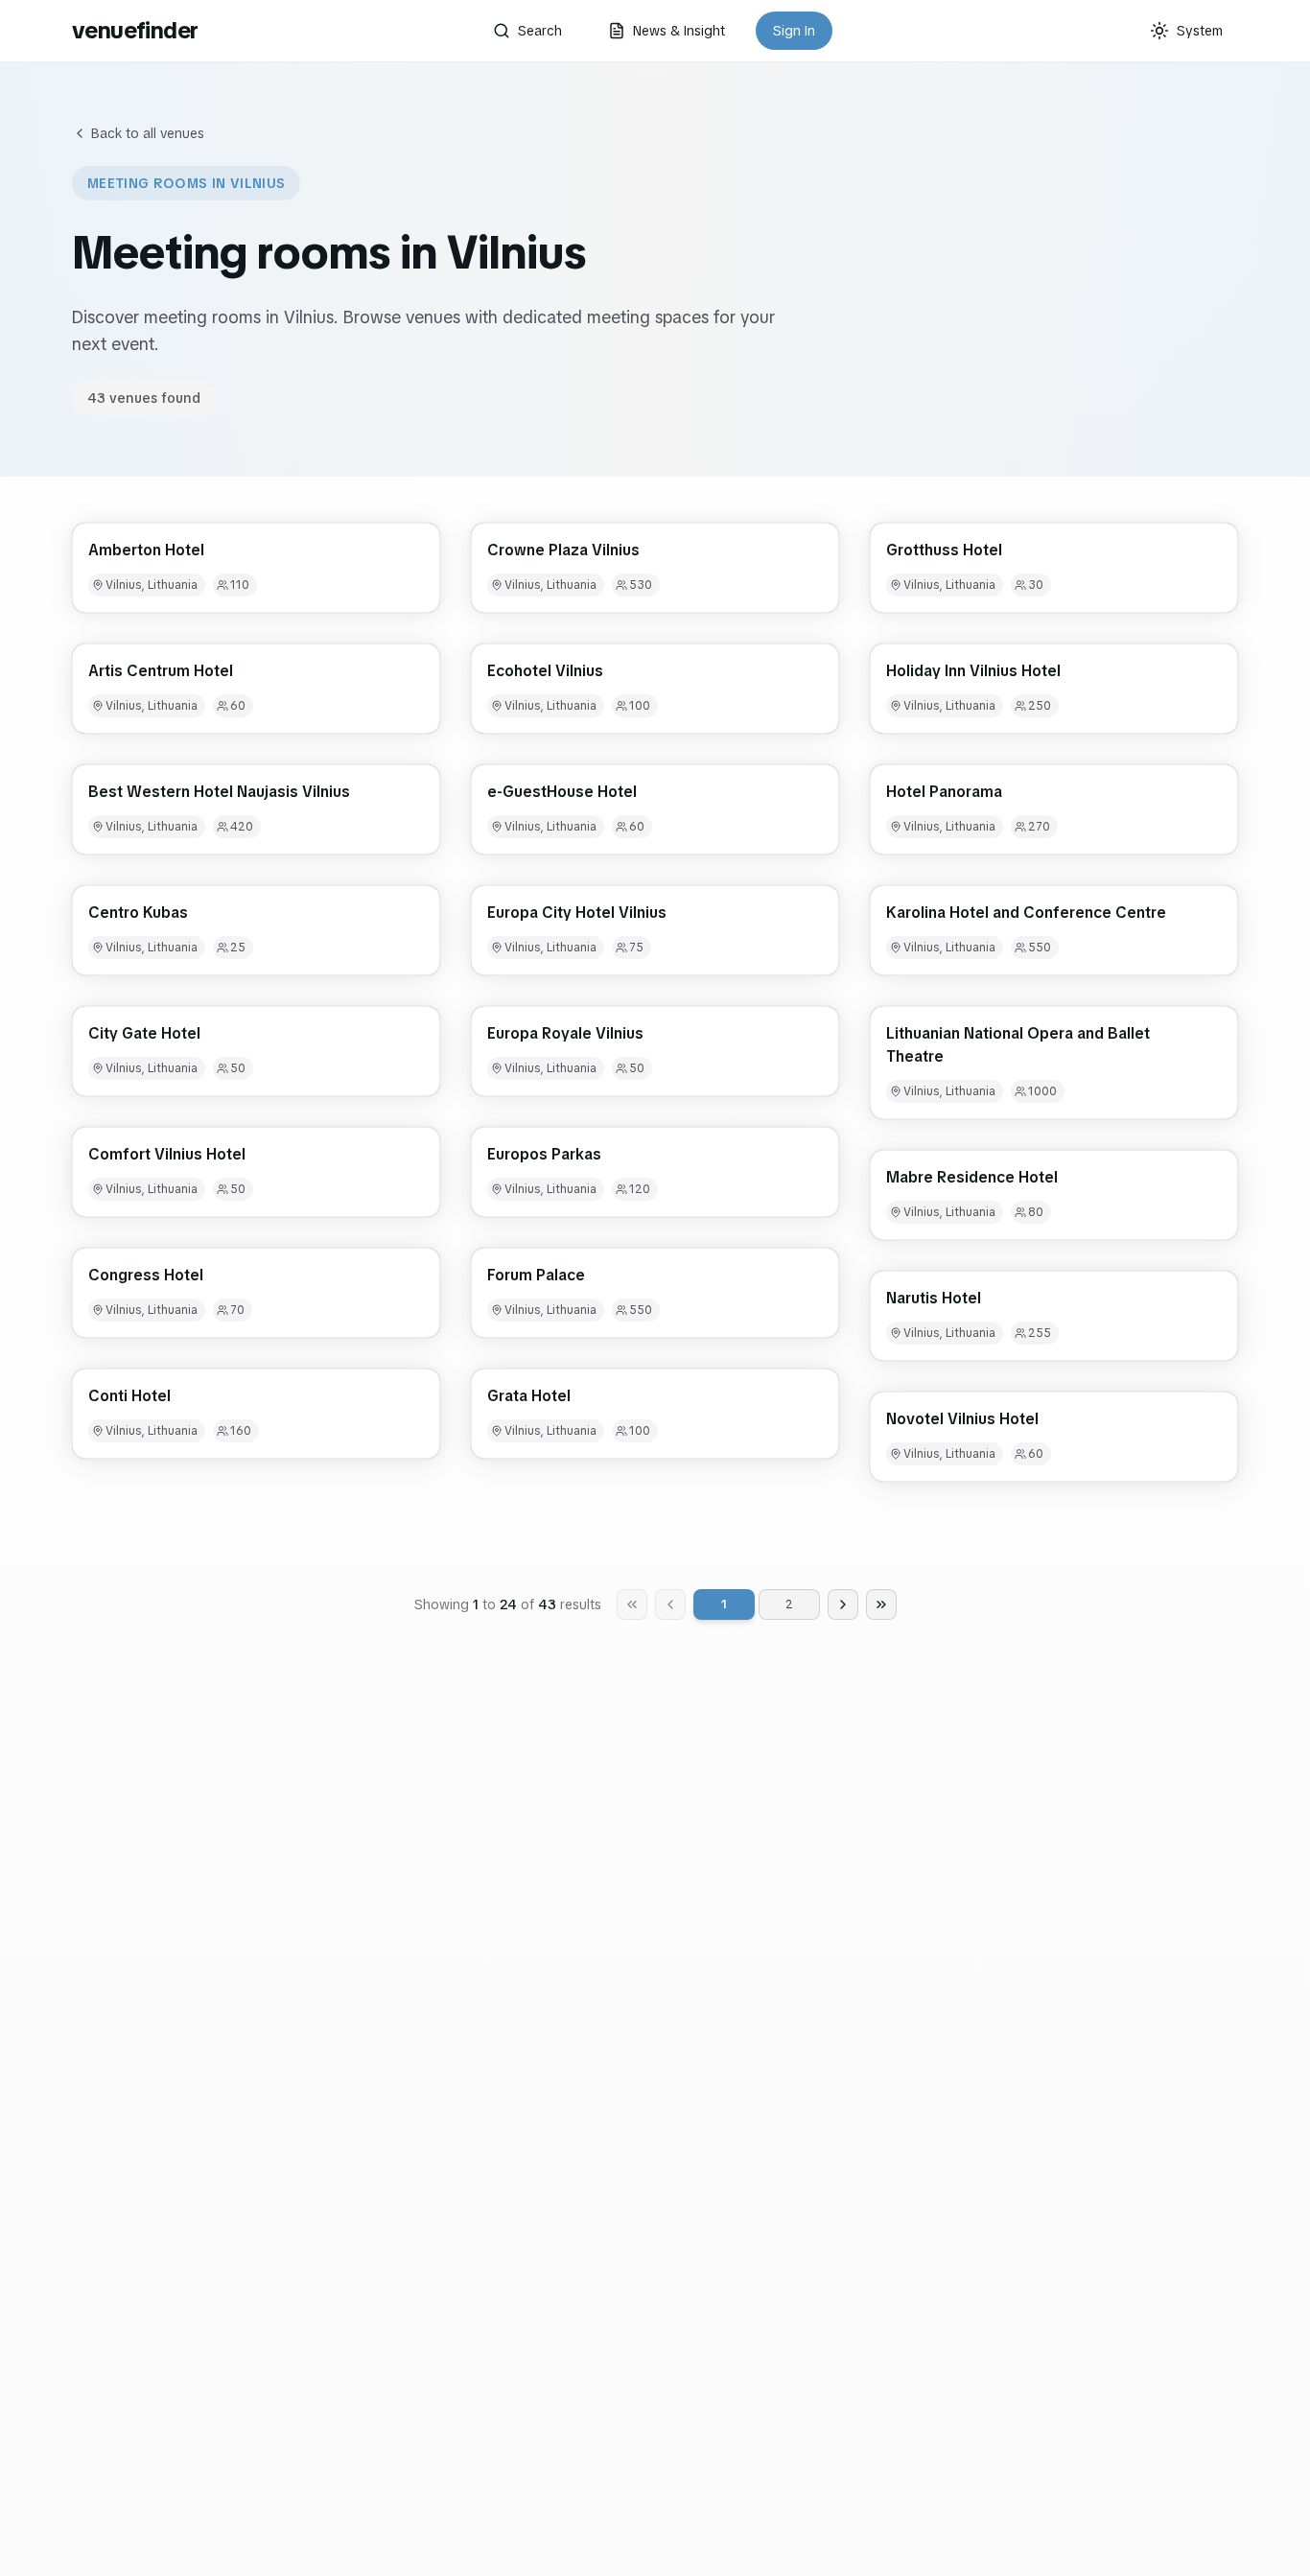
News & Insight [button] (679, 31)
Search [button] (540, 31)
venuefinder (135, 30)
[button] (256, 568)
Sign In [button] (794, 31)
